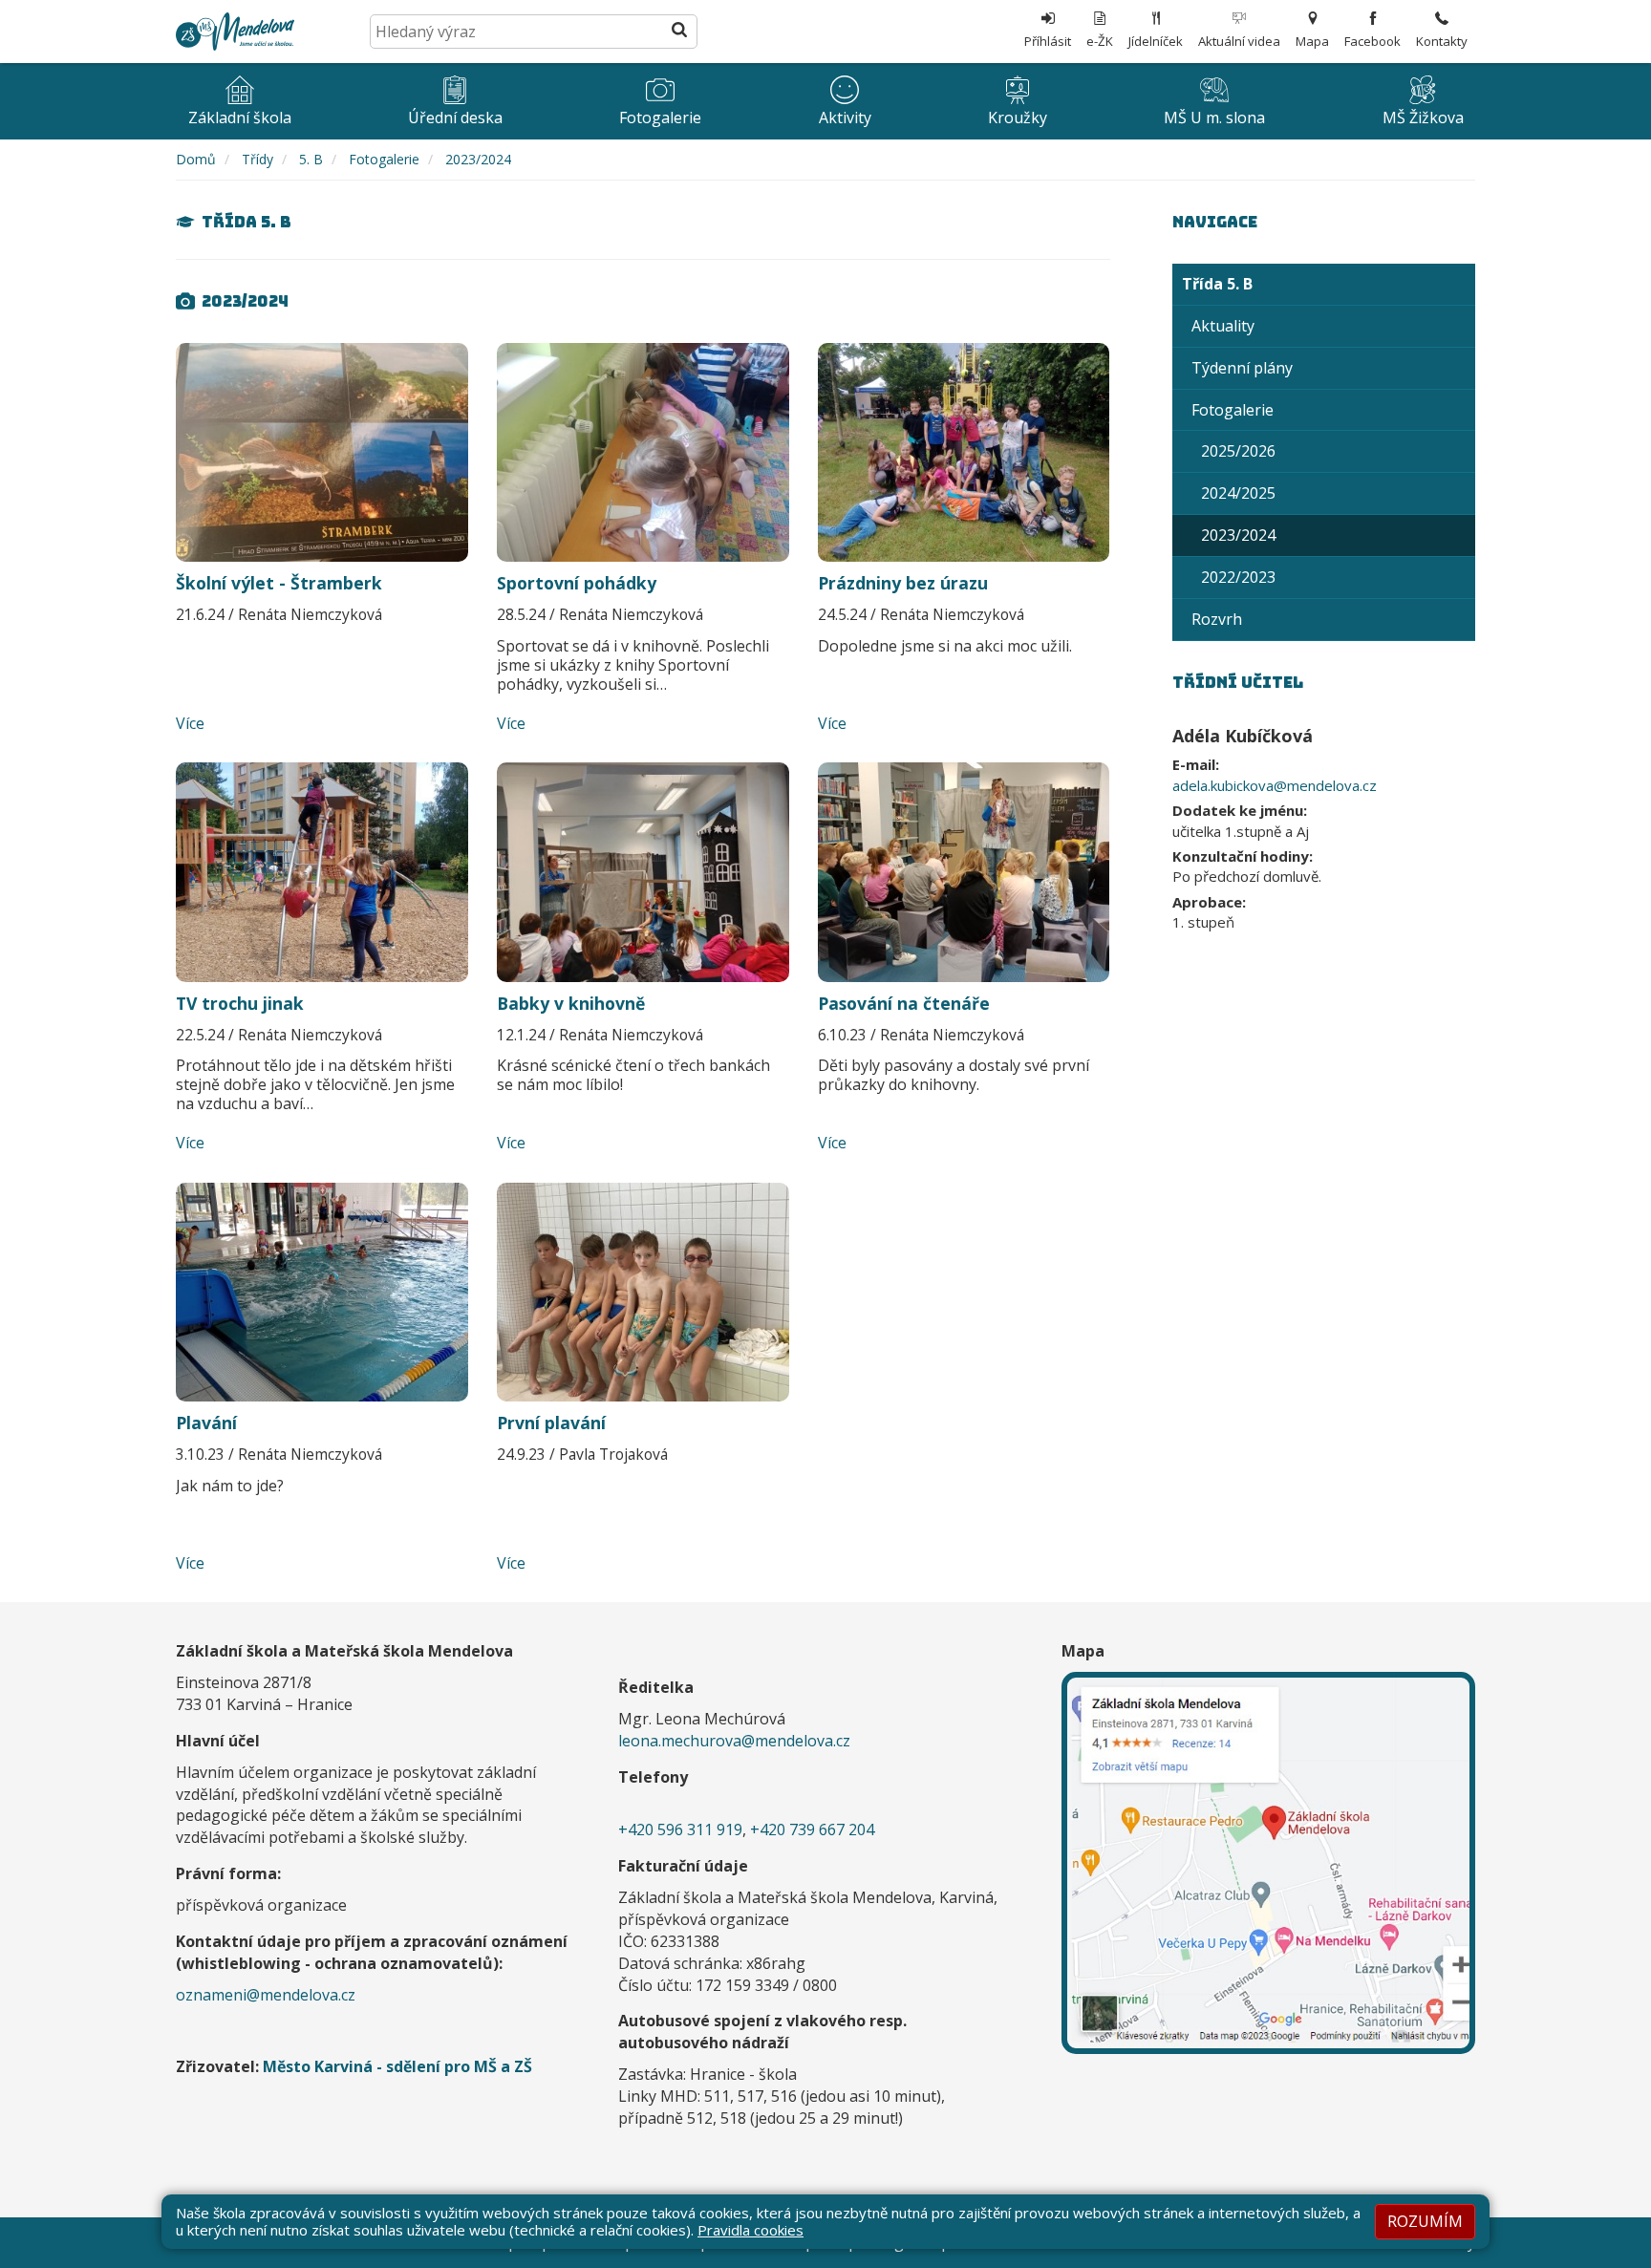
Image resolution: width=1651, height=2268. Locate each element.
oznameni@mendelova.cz (266, 1995)
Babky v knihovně (571, 1003)
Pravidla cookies (750, 2230)
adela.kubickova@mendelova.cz (1275, 785)
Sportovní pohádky (577, 583)
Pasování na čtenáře (904, 1003)
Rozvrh (1217, 619)
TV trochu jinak (240, 1003)
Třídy (257, 159)
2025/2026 (1238, 451)
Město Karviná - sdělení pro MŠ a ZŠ (397, 2066)
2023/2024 (478, 159)
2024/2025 (1238, 493)
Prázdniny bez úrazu (903, 583)
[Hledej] (679, 32)
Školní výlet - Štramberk (279, 583)
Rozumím (1425, 2221)
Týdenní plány (1242, 368)
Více (190, 723)
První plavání (551, 1423)
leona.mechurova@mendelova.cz (734, 1741)
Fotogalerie (384, 159)
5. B (311, 159)
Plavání (206, 1423)
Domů (196, 159)
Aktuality (1223, 326)
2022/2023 (1238, 577)
